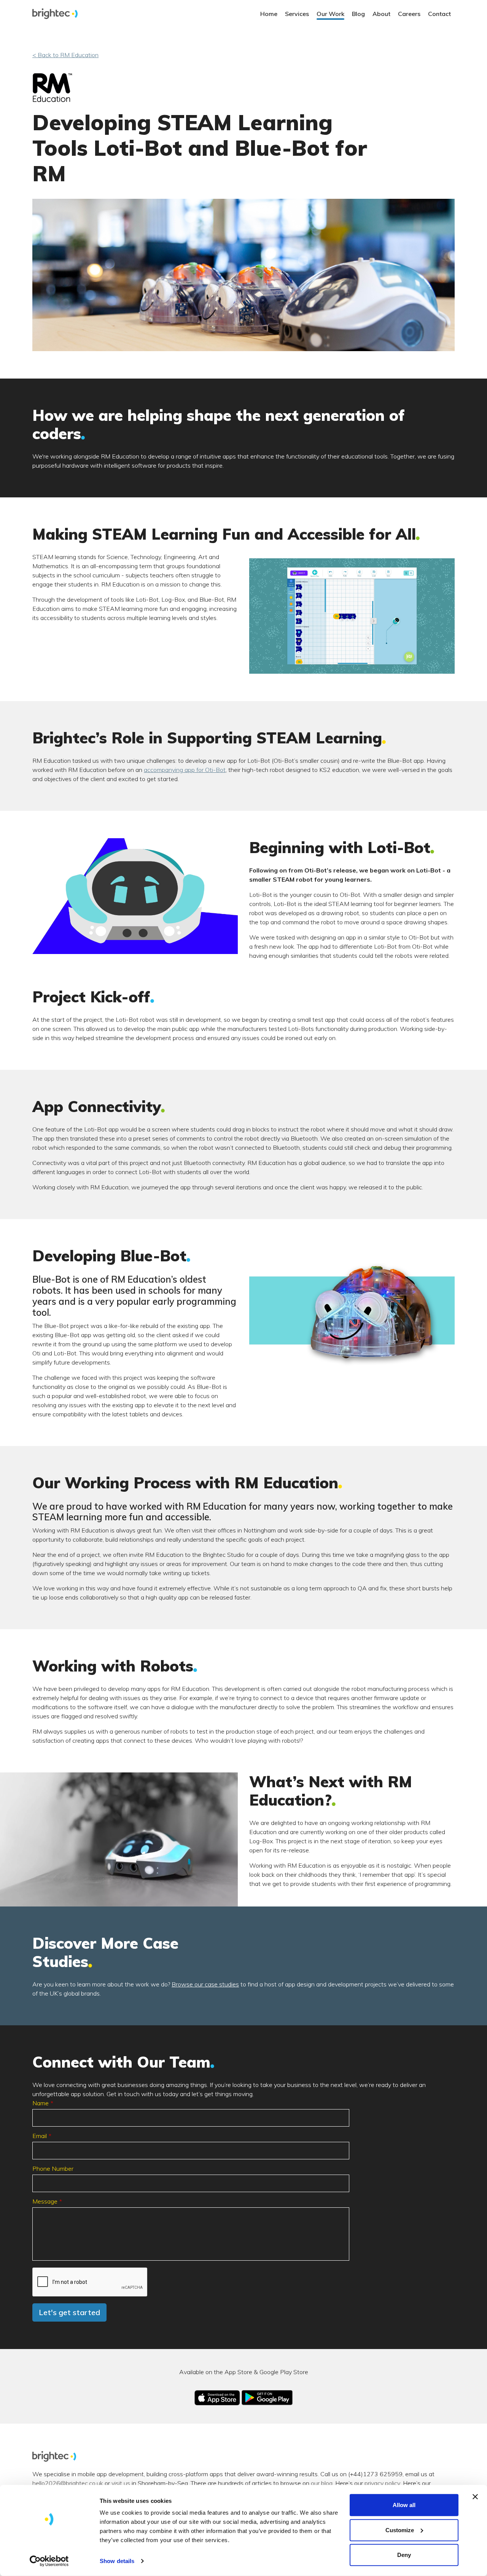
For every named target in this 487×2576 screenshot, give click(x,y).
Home (269, 14)
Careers (409, 14)
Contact (439, 14)
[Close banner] (475, 2497)
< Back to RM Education (65, 55)
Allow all (404, 2505)
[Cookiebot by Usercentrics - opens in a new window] (49, 2561)
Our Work (330, 14)
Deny (404, 2555)
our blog (322, 2483)
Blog (358, 14)
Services (297, 14)
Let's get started (69, 2312)
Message (45, 2201)
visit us (121, 2483)
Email (40, 2136)
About (381, 14)
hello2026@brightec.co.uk (68, 2483)
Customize (400, 2530)
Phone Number (53, 2169)
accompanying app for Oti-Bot (185, 770)
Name (41, 2103)
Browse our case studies (205, 1984)
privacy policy (382, 2483)
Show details (117, 2561)
